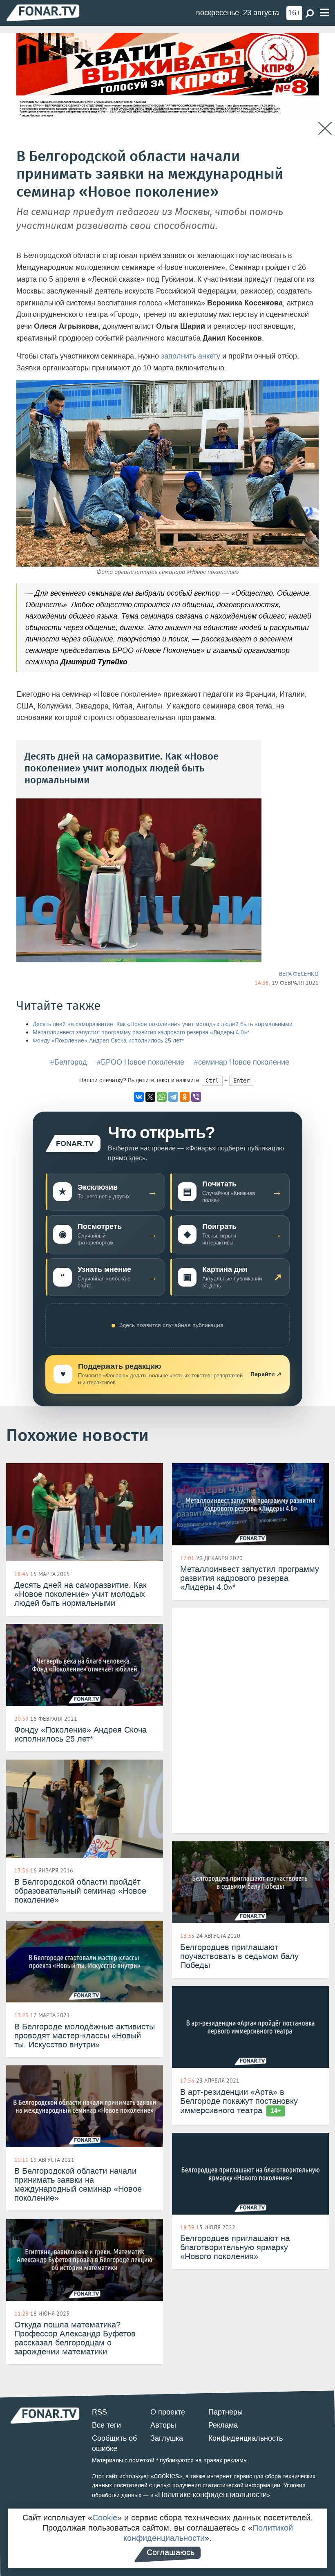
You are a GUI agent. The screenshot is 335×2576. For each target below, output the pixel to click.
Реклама (223, 2425)
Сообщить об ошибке (114, 2444)
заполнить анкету (191, 356)
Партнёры (226, 2412)
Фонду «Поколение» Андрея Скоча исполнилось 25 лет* (108, 1041)
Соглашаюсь (171, 2552)
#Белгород (69, 1062)
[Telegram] (173, 1097)
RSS (99, 2412)
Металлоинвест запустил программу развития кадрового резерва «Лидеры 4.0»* (141, 1032)
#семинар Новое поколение (242, 1062)
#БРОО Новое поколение (141, 1062)
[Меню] (324, 13)
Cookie (105, 2518)
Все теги (106, 2425)
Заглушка (167, 2438)
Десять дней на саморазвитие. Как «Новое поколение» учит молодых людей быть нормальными (163, 1024)
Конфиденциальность (246, 2438)
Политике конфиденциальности (212, 2495)
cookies (166, 2476)
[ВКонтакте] (139, 1097)
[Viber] (196, 1097)
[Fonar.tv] (43, 12)
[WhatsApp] (162, 1097)
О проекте (168, 2412)
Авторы (163, 2425)
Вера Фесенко (299, 974)
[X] (150, 1097)
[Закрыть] (325, 129)
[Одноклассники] (185, 1097)
